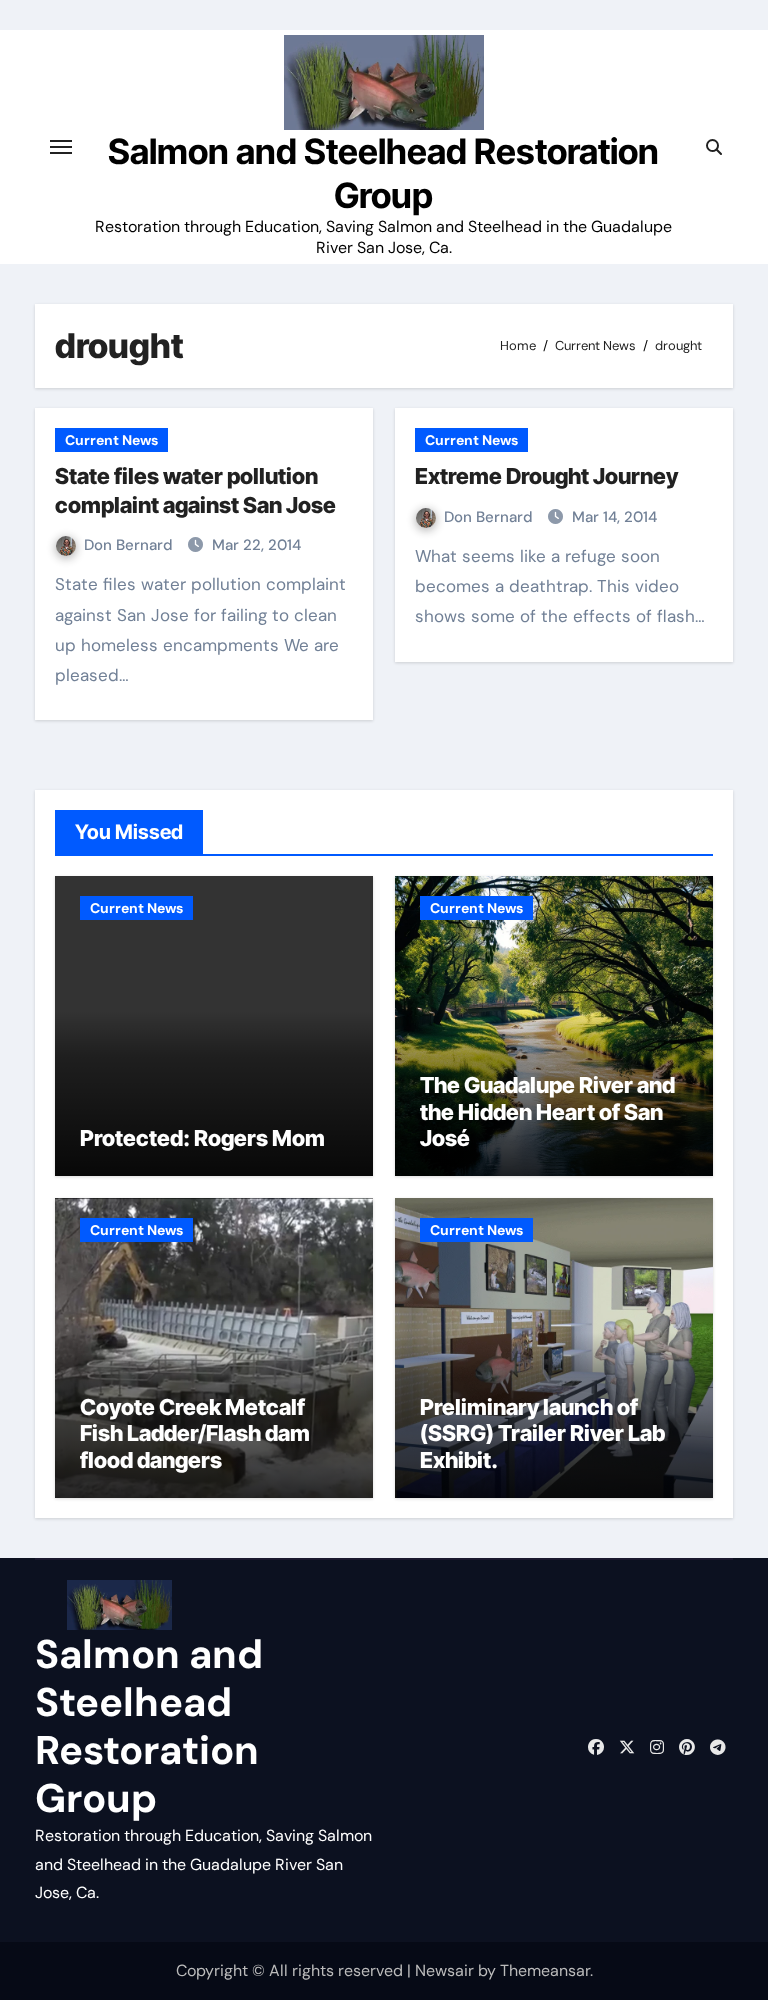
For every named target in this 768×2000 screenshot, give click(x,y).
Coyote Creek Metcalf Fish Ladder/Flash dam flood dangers (195, 1433)
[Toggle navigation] (61, 147)
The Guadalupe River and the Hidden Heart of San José (547, 1111)
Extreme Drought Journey (546, 476)
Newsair (444, 1970)
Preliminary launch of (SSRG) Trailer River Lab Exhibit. (542, 1433)
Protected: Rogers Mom (202, 1138)
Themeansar (545, 1970)
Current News (111, 440)
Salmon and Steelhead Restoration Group (383, 172)
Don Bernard (130, 545)
